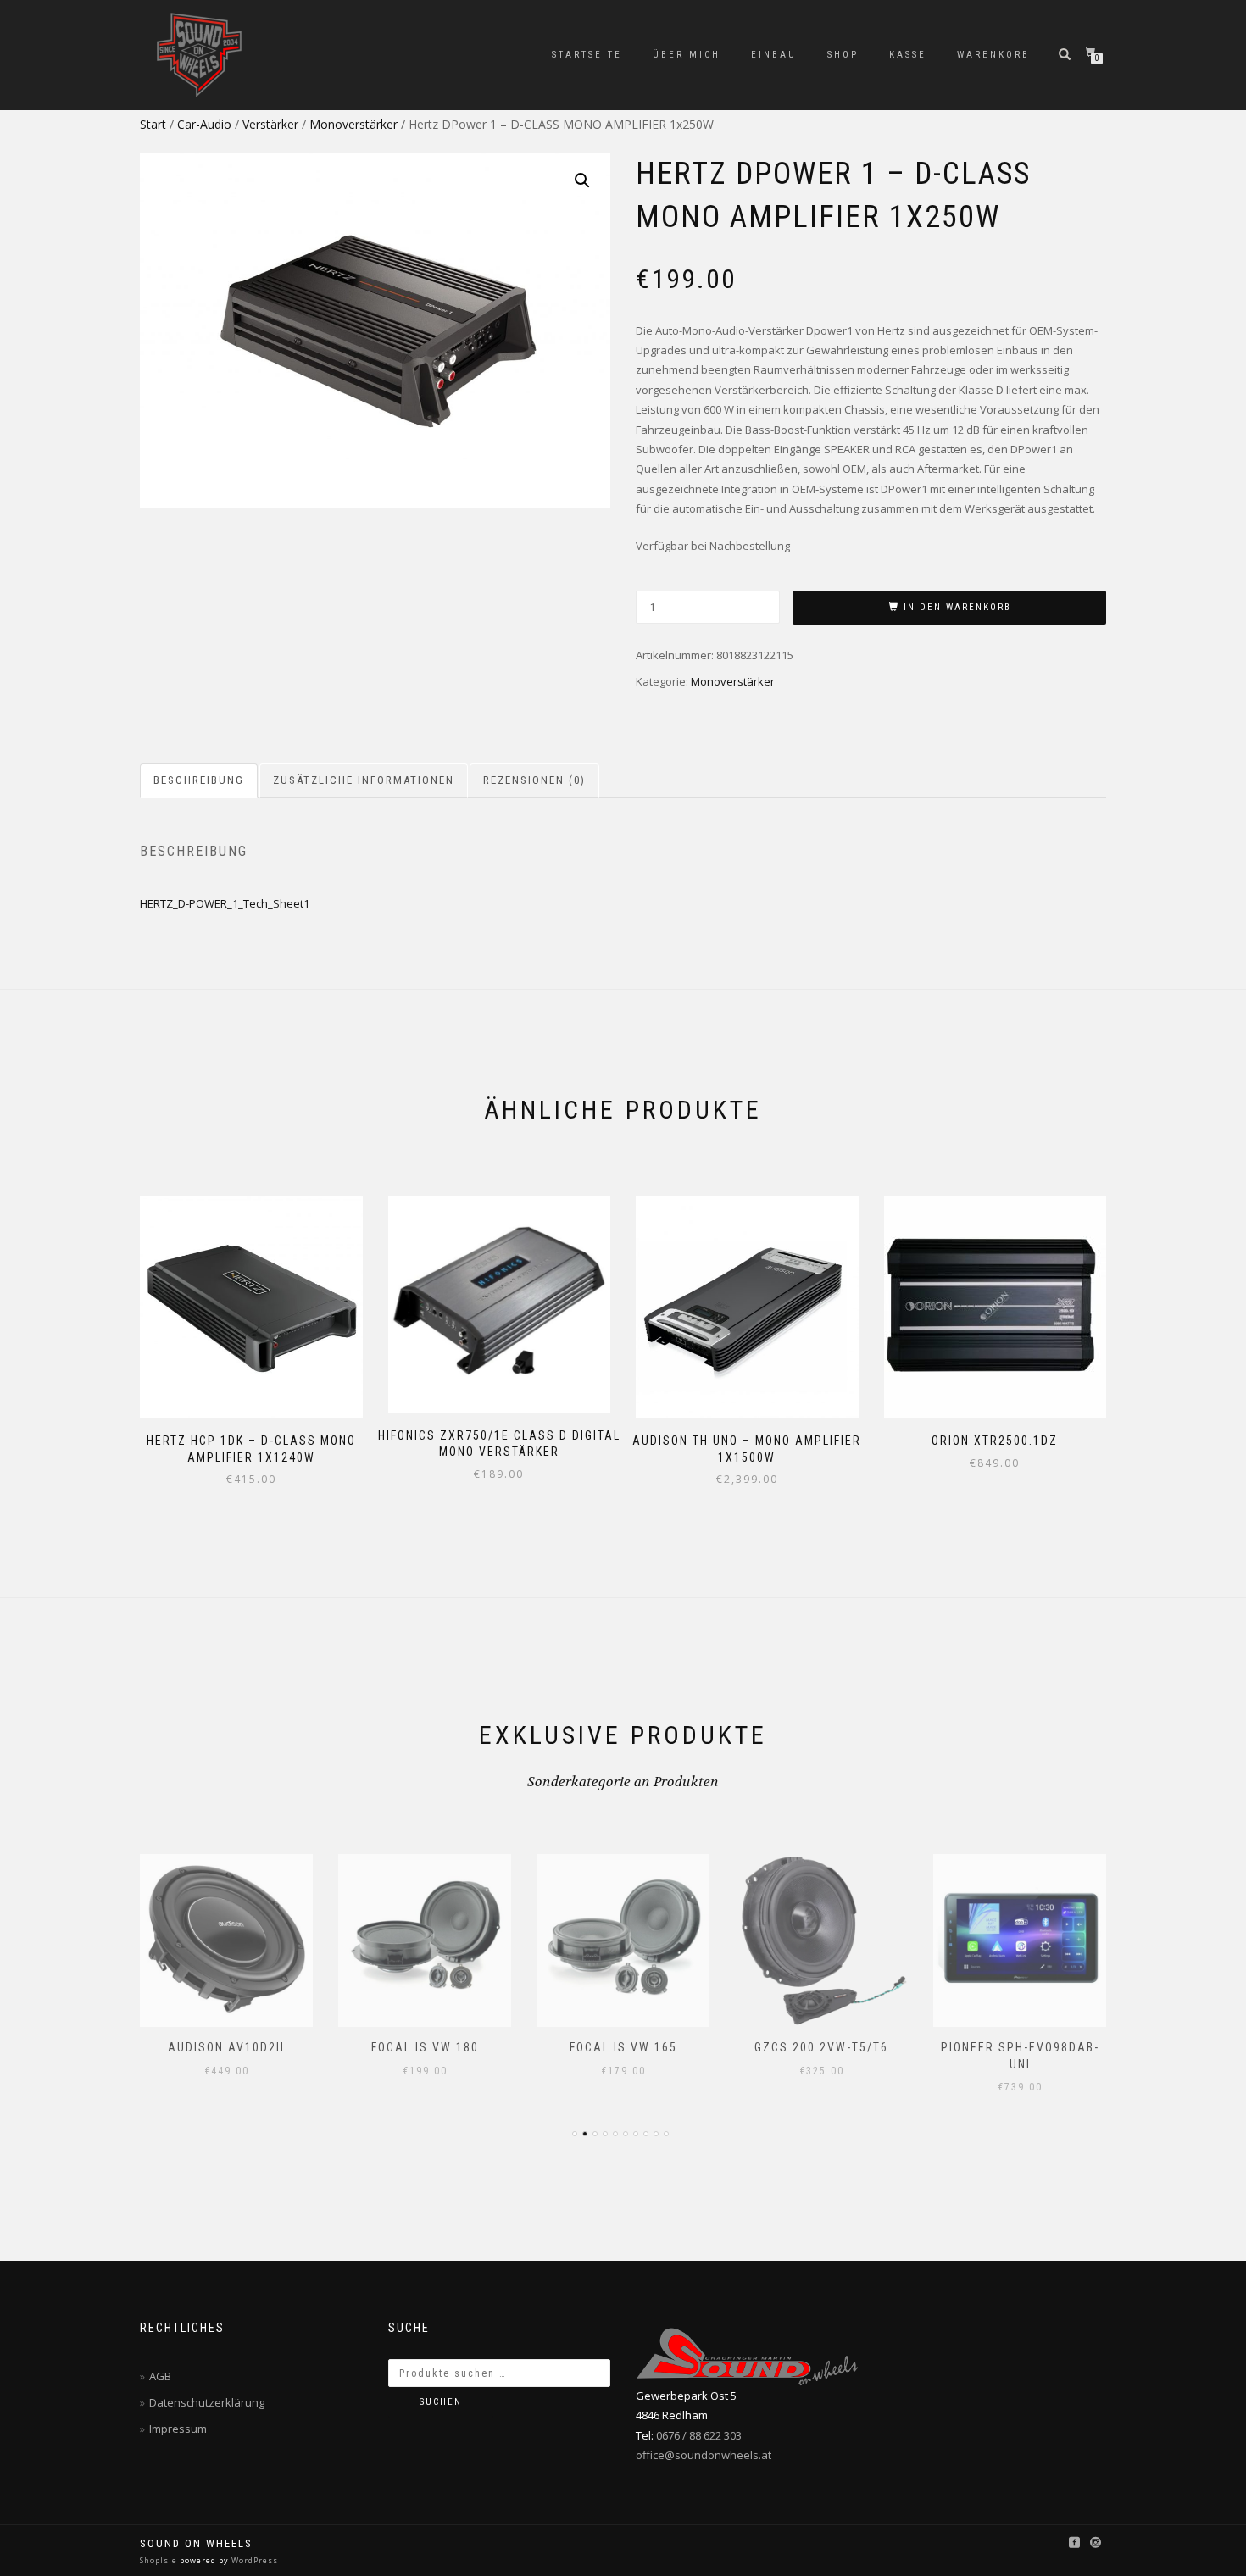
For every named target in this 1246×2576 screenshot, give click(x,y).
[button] (582, 180)
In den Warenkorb (957, 607)
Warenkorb (993, 55)
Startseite (587, 55)
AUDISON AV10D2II (226, 2047)
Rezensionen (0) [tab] (534, 780)
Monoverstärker (353, 124)
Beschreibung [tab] (199, 780)
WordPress (253, 2560)
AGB (160, 2376)
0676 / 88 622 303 (699, 2435)
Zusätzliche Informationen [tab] (364, 780)
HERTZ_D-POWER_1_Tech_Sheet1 (225, 903)
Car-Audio (204, 124)
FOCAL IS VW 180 (425, 2047)
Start (153, 124)
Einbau (774, 55)
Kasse (908, 55)
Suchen (441, 2402)
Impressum (178, 2429)
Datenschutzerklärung (207, 2402)
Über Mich (687, 55)
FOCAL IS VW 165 (623, 2047)
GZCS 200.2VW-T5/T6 (821, 2047)
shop (843, 55)
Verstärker (270, 124)
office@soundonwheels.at (704, 2455)
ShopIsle (160, 2560)
